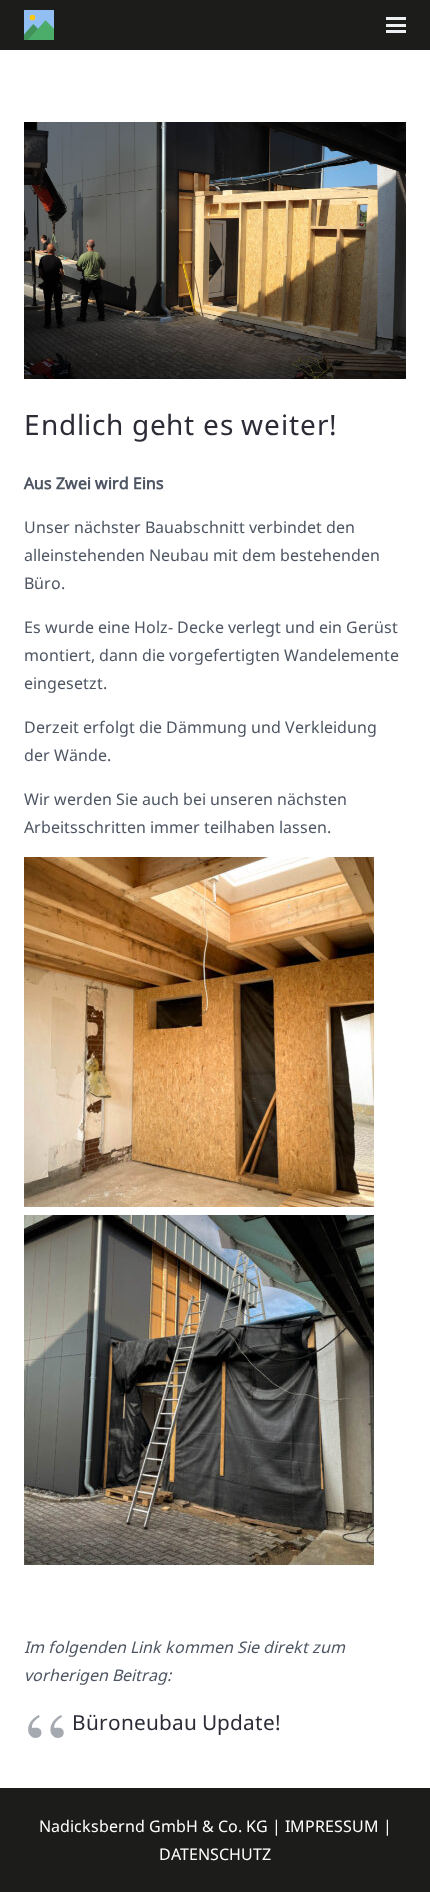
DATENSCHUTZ (215, 1854)
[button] (396, 25)
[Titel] (39, 25)
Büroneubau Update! (176, 1722)
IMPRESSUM (332, 1826)
